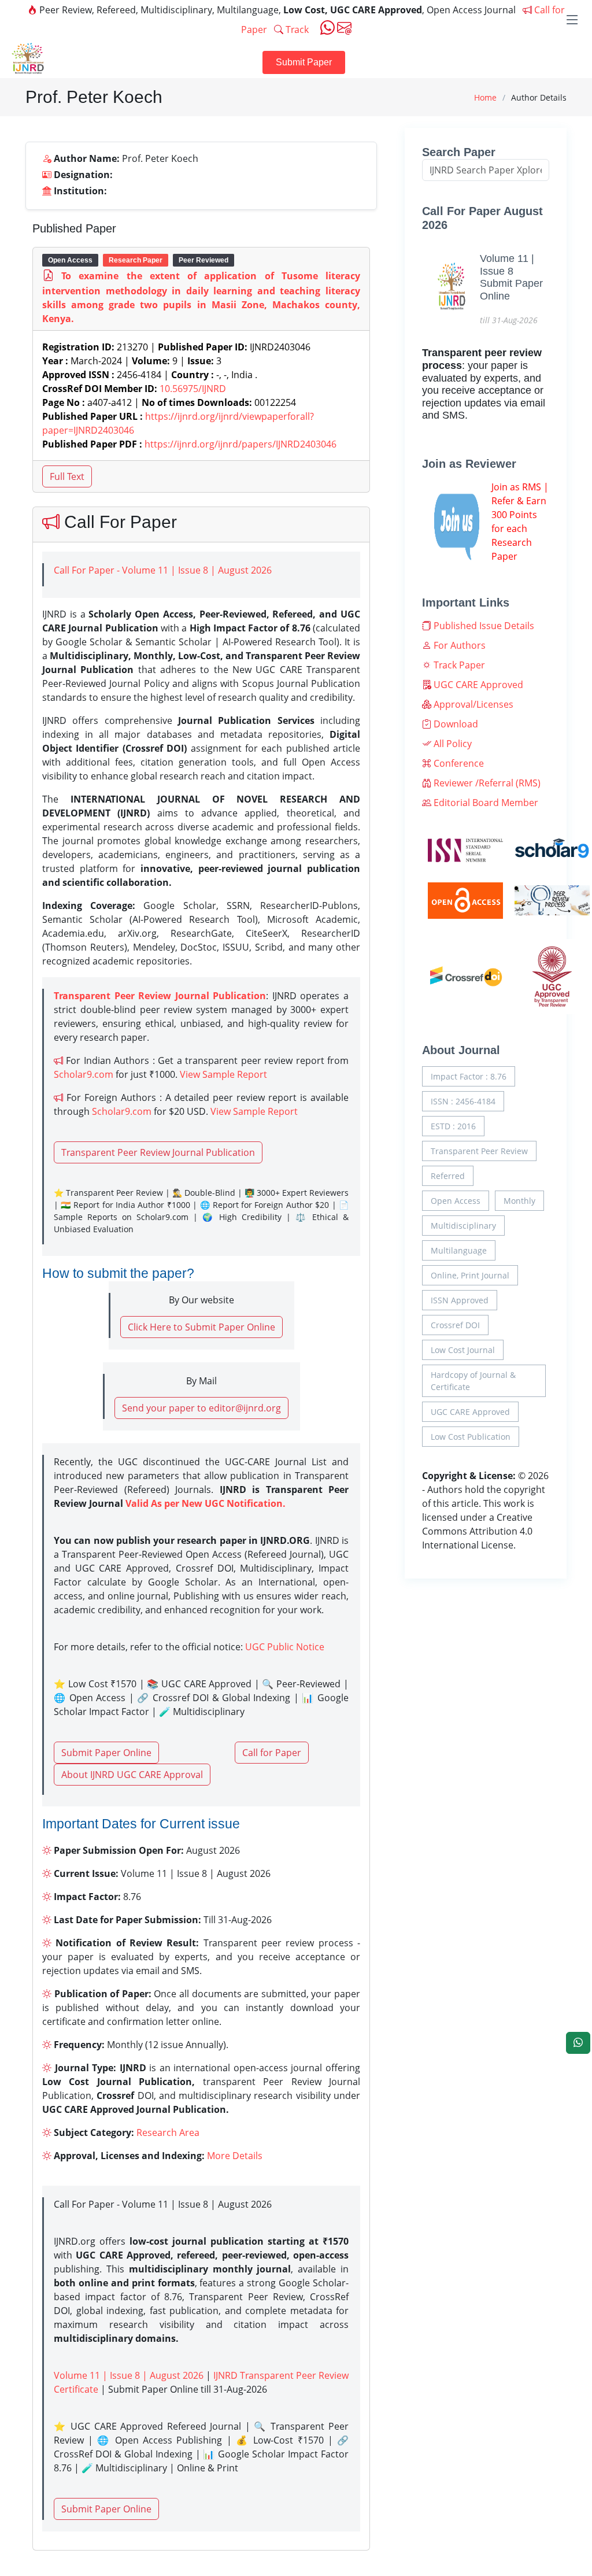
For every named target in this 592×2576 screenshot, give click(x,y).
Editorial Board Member (485, 803)
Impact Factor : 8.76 (469, 1076)
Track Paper (458, 665)
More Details (235, 2156)
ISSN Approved (460, 1300)
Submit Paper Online (106, 1753)
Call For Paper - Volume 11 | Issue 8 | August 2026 (163, 570)
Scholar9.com (84, 1074)
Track (296, 29)
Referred (448, 1176)
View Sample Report (223, 1074)
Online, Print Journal (470, 1275)
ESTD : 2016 (453, 1126)
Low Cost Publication (471, 1437)
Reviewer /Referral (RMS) (486, 783)
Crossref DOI (455, 1325)
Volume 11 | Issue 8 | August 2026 (129, 2375)
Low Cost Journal (463, 1350)
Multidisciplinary (463, 1226)
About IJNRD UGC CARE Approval (132, 1775)
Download (455, 724)
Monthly (519, 1201)
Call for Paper (272, 1753)
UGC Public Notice (285, 1647)
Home (485, 97)
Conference (458, 763)
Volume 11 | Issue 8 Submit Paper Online (511, 277)
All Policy (452, 744)
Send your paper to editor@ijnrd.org (201, 1408)
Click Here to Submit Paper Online (201, 1327)
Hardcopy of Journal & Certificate (473, 1381)
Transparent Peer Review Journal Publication (158, 1152)
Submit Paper (304, 62)
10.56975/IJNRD (193, 389)
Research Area (168, 2133)
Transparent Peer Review (479, 1151)
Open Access (456, 1201)
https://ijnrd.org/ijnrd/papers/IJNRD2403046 (240, 444)
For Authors (458, 645)
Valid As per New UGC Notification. (206, 1503)
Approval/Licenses (472, 704)
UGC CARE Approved (477, 685)
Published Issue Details (483, 626)
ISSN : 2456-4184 (463, 1101)
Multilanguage (459, 1250)
